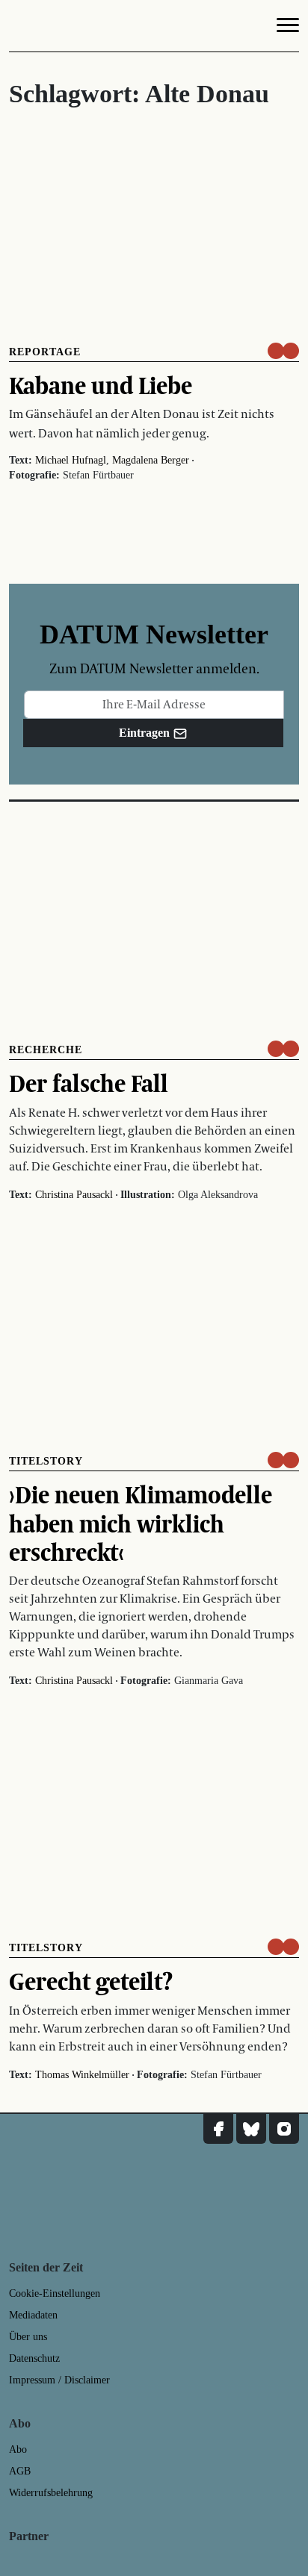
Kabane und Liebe (101, 385)
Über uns (28, 2337)
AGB (20, 2471)
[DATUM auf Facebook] (218, 2129)
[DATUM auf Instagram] (284, 2129)
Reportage (45, 352)
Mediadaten (33, 2315)
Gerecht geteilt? (91, 1981)
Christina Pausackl (74, 1195)
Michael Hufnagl (71, 460)
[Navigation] (288, 28)
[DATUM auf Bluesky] (251, 2129)
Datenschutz (34, 2358)
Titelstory (46, 1461)
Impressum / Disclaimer (59, 2380)
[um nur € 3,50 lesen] (283, 351)
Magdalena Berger (151, 460)
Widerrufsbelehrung (51, 2493)
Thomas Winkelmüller (82, 2075)
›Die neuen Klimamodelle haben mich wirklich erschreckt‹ (141, 1523)
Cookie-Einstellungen (55, 2293)
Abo (18, 2449)
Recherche (46, 1050)
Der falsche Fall (89, 1083)
